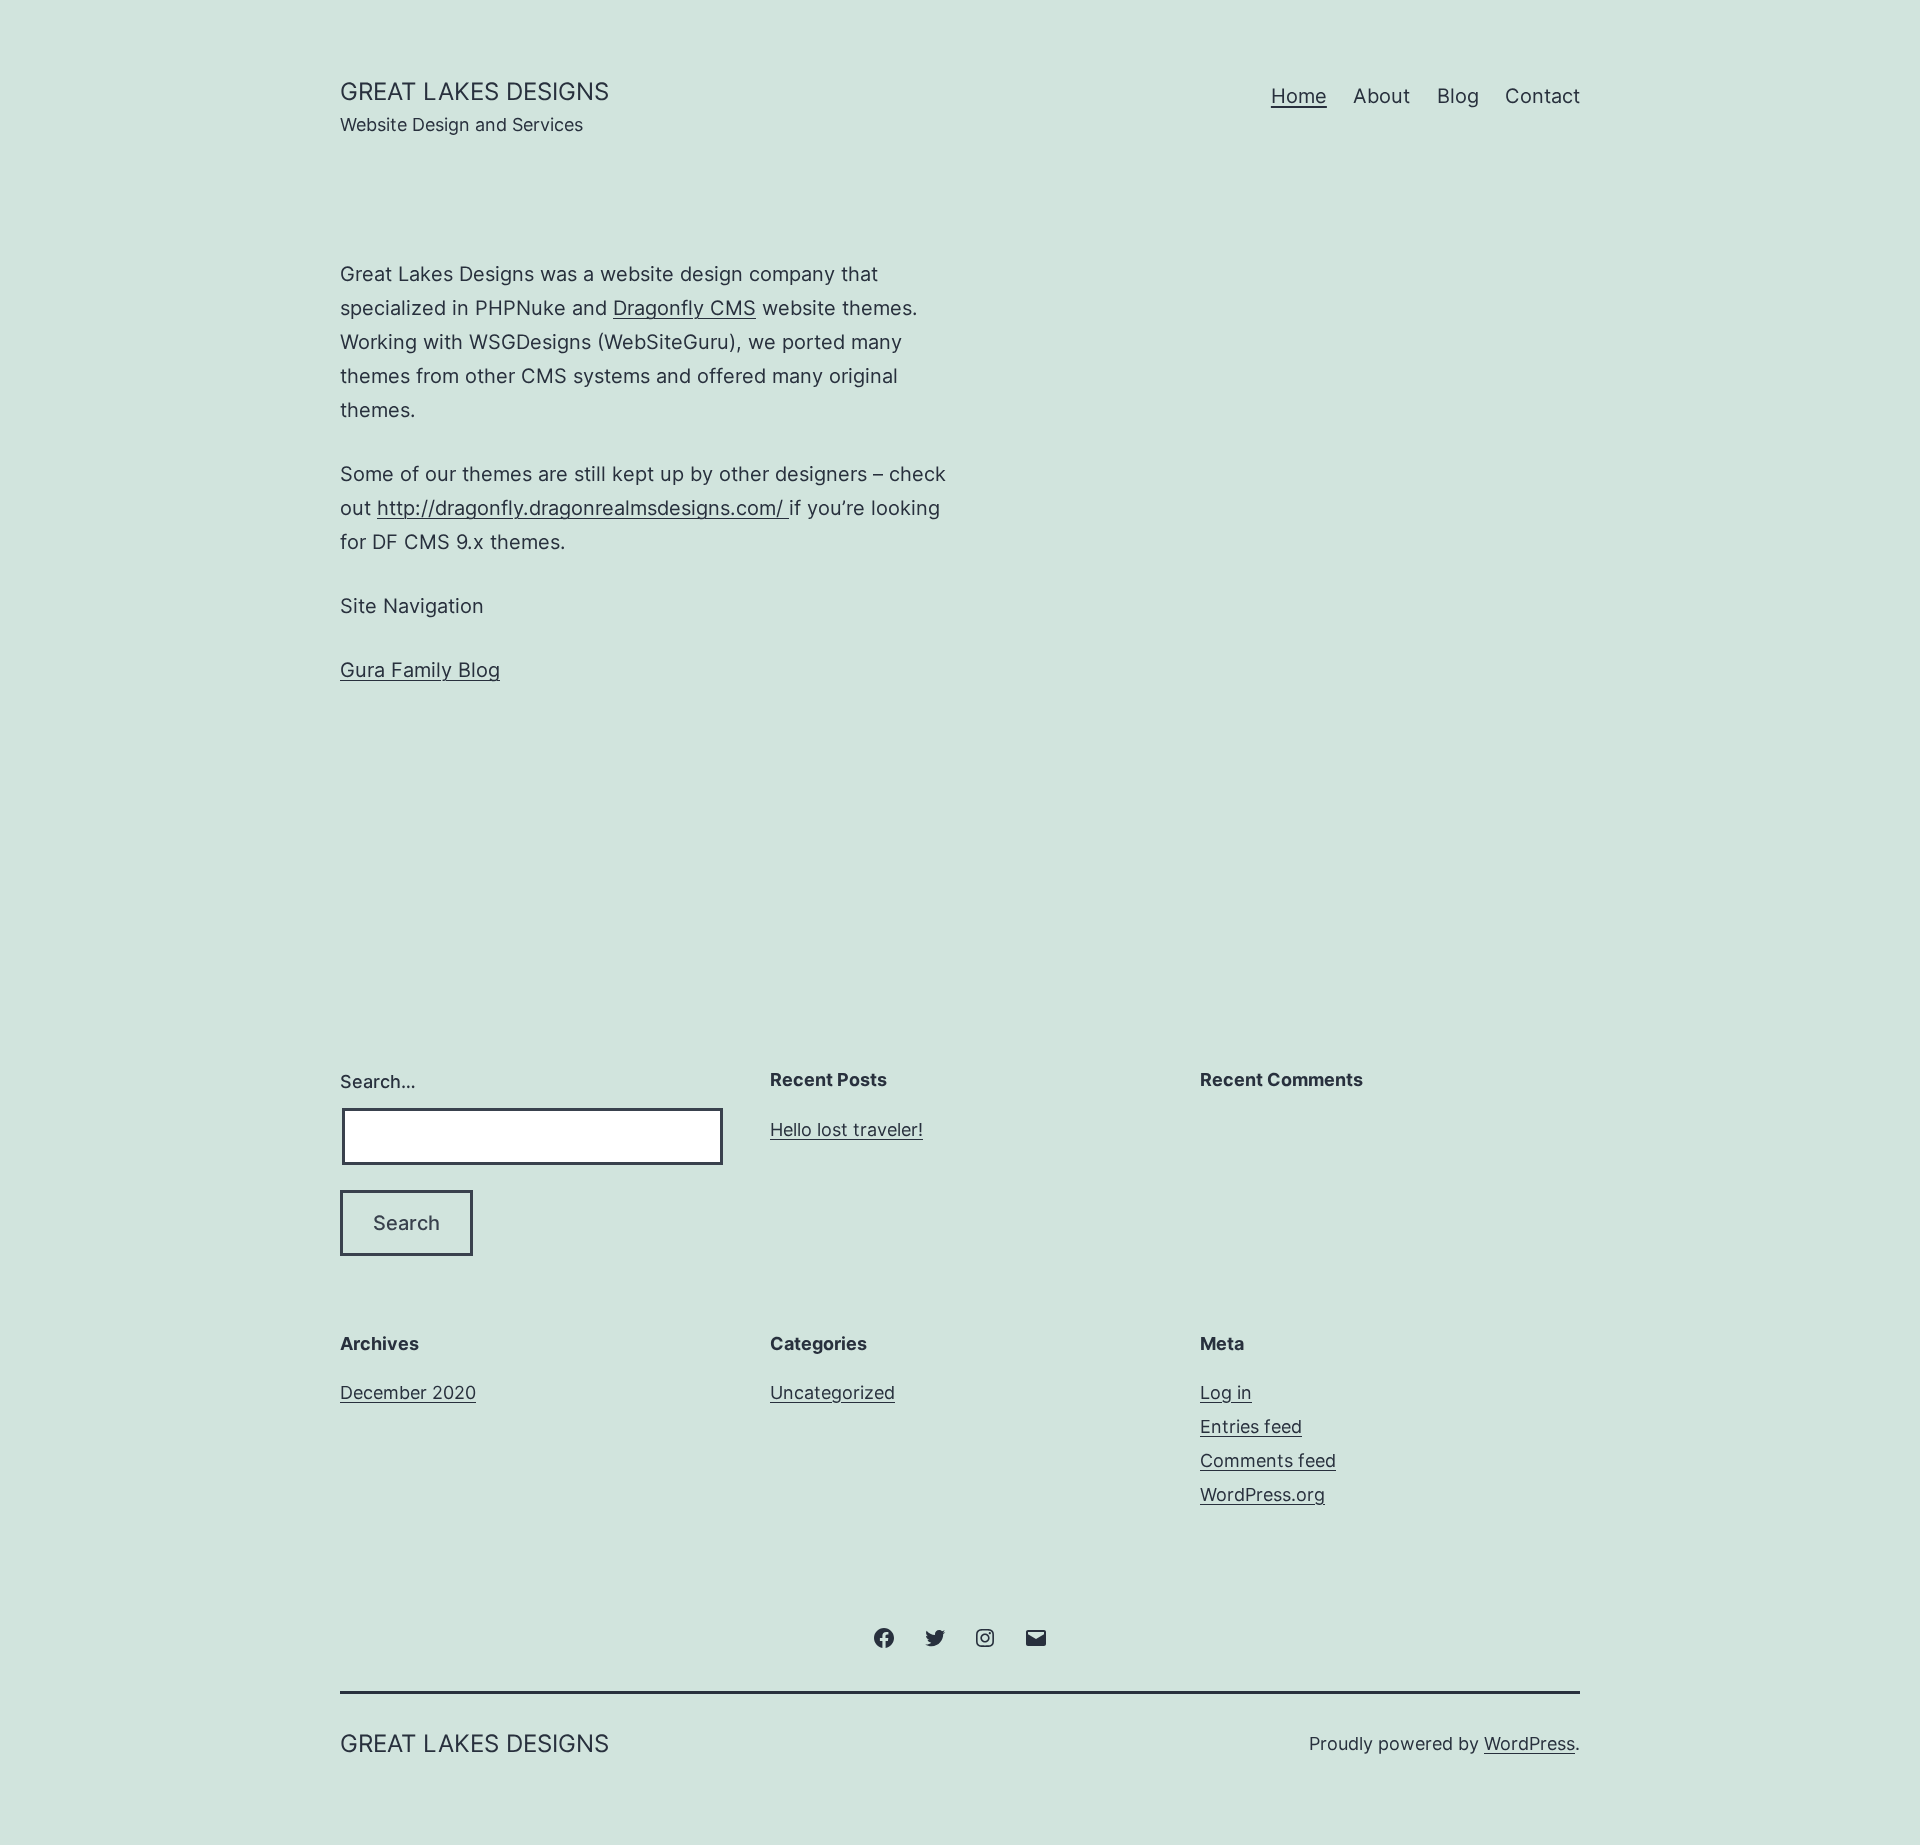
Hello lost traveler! (846, 1129)
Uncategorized (832, 1392)
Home (1299, 96)
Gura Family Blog (420, 670)
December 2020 (408, 1392)
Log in (1226, 1392)
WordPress (1529, 1743)
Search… (378, 1081)
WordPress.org (1262, 1494)
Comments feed (1268, 1460)
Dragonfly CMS (684, 308)
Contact (1542, 96)
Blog (1458, 96)
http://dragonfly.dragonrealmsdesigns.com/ (583, 508)
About (1381, 96)
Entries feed (1251, 1426)
